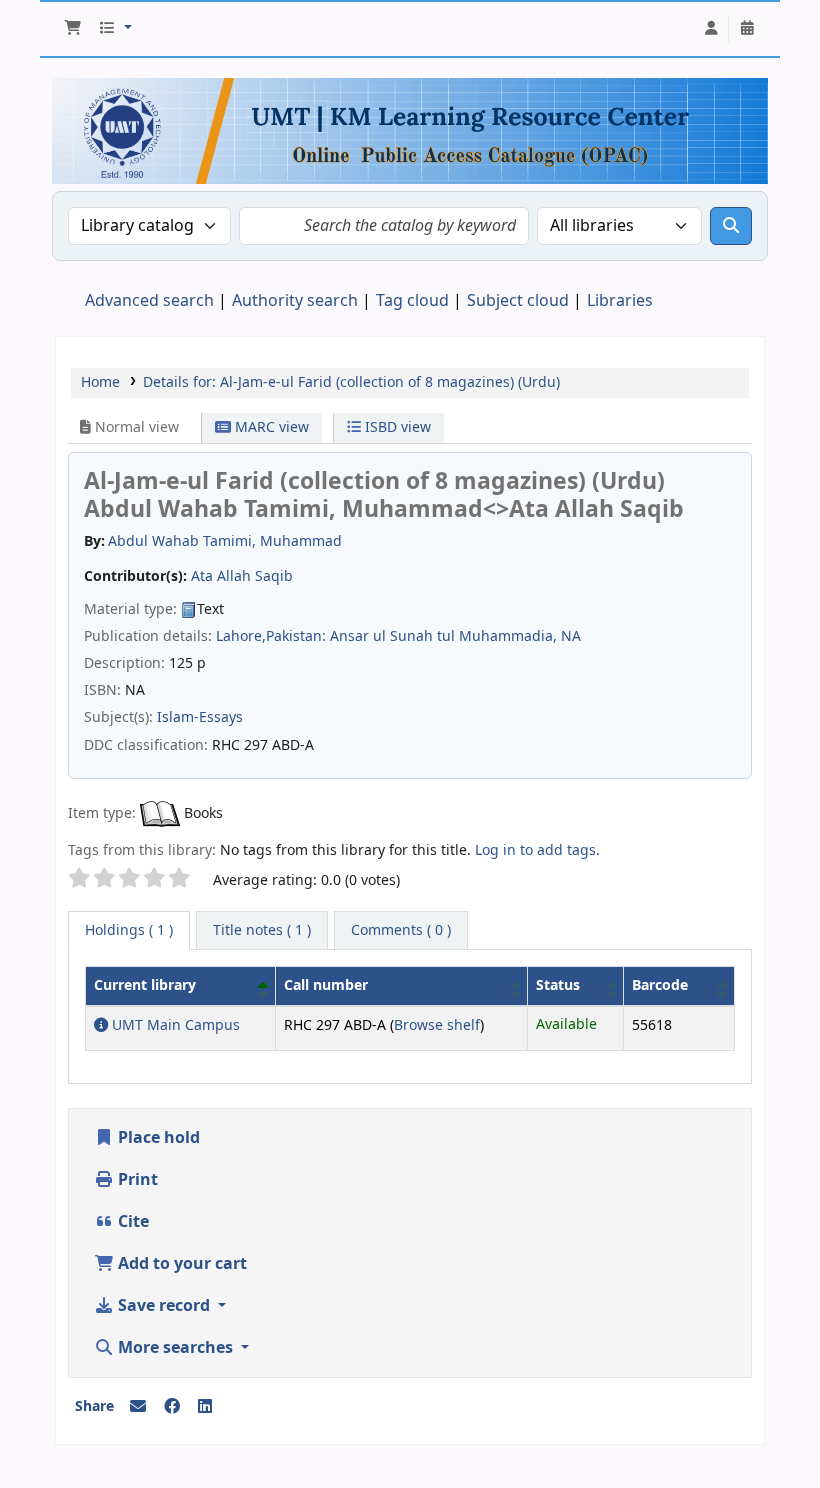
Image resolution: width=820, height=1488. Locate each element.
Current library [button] (145, 985)
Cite (131, 1222)
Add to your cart (180, 1264)
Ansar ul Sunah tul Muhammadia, (443, 636)
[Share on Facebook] (172, 1407)
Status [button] (558, 985)
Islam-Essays (200, 717)
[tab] (262, 931)
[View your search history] (747, 29)
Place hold (157, 1138)
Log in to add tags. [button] (537, 850)
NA (571, 636)
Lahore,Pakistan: (271, 636)
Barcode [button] (660, 985)
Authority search (295, 301)
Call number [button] (326, 985)
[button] (73, 29)
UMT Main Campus (174, 1025)
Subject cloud (518, 301)
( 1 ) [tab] (129, 930)
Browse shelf (437, 1025)
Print (136, 1180)
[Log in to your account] (711, 29)
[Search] (731, 226)
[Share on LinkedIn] (205, 1407)
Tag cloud (412, 301)
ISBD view (396, 427)
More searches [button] (175, 1348)
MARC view (270, 427)
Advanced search (149, 301)
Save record (164, 1306)
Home (100, 382)
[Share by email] (138, 1407)
